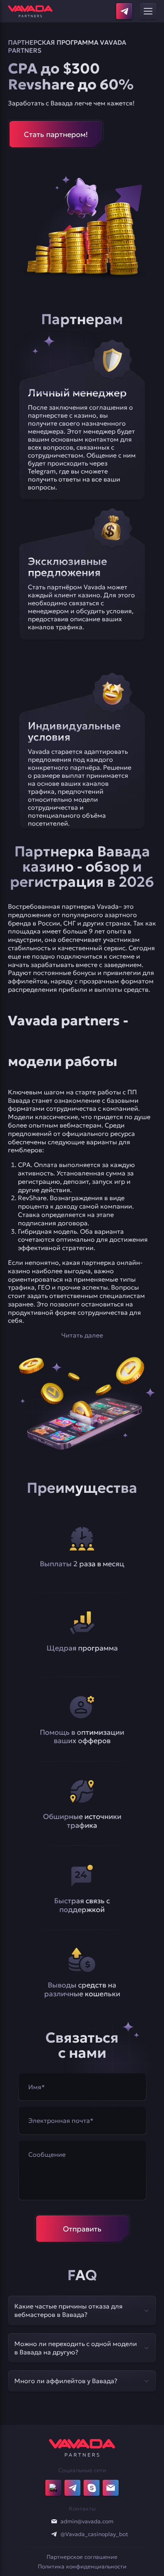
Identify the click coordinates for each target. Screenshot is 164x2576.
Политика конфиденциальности (82, 2566)
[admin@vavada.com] (54, 2521)
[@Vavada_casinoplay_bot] (54, 2534)
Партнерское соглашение (82, 2557)
